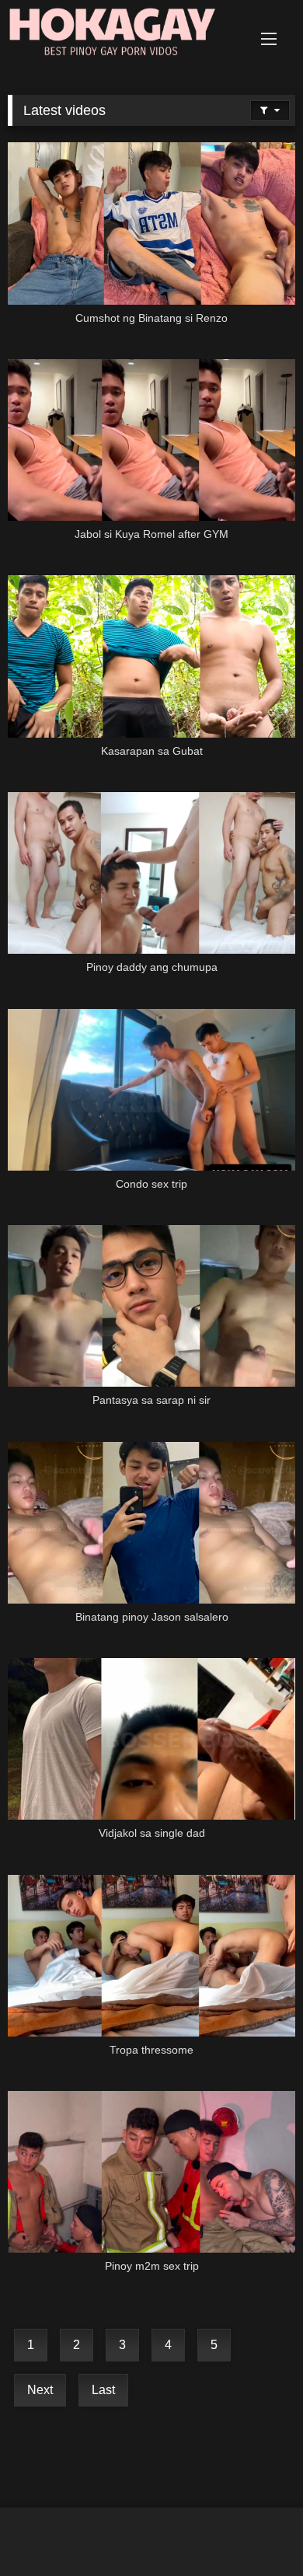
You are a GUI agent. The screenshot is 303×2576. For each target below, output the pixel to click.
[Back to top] (255, 2530)
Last (103, 2390)
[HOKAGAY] (124, 35)
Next (40, 2390)
